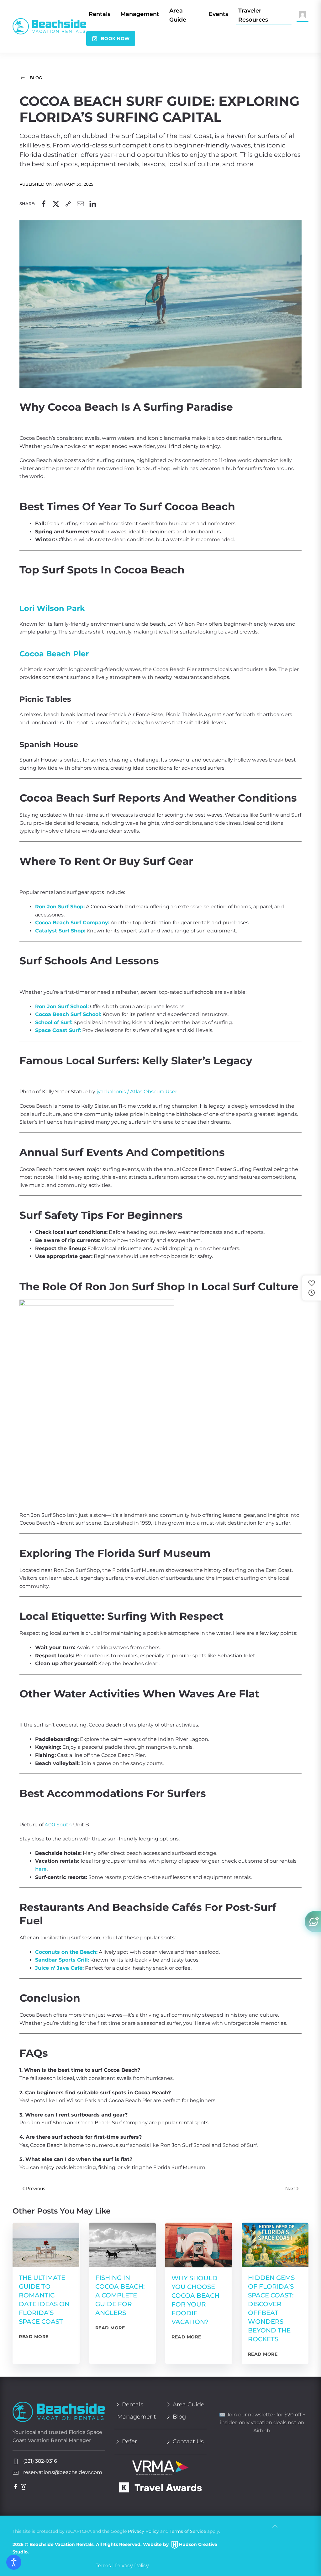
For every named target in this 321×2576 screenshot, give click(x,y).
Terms (103, 2566)
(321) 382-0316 (39, 2461)
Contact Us (188, 2441)
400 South (58, 1825)
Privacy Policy (143, 2531)
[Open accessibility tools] (14, 2562)
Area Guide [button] (178, 15)
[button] (303, 14)
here (41, 1869)
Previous (36, 2189)
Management (140, 14)
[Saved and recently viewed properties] (312, 1288)
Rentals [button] (100, 14)
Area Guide (189, 2404)
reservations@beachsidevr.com (62, 2472)
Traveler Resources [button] (253, 15)
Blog (36, 78)
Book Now (115, 38)
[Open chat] (313, 1922)
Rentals (133, 2404)
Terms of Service (188, 2531)
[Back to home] (49, 26)
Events (218, 14)
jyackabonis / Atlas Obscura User (137, 1092)
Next (290, 2189)
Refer (129, 2441)
